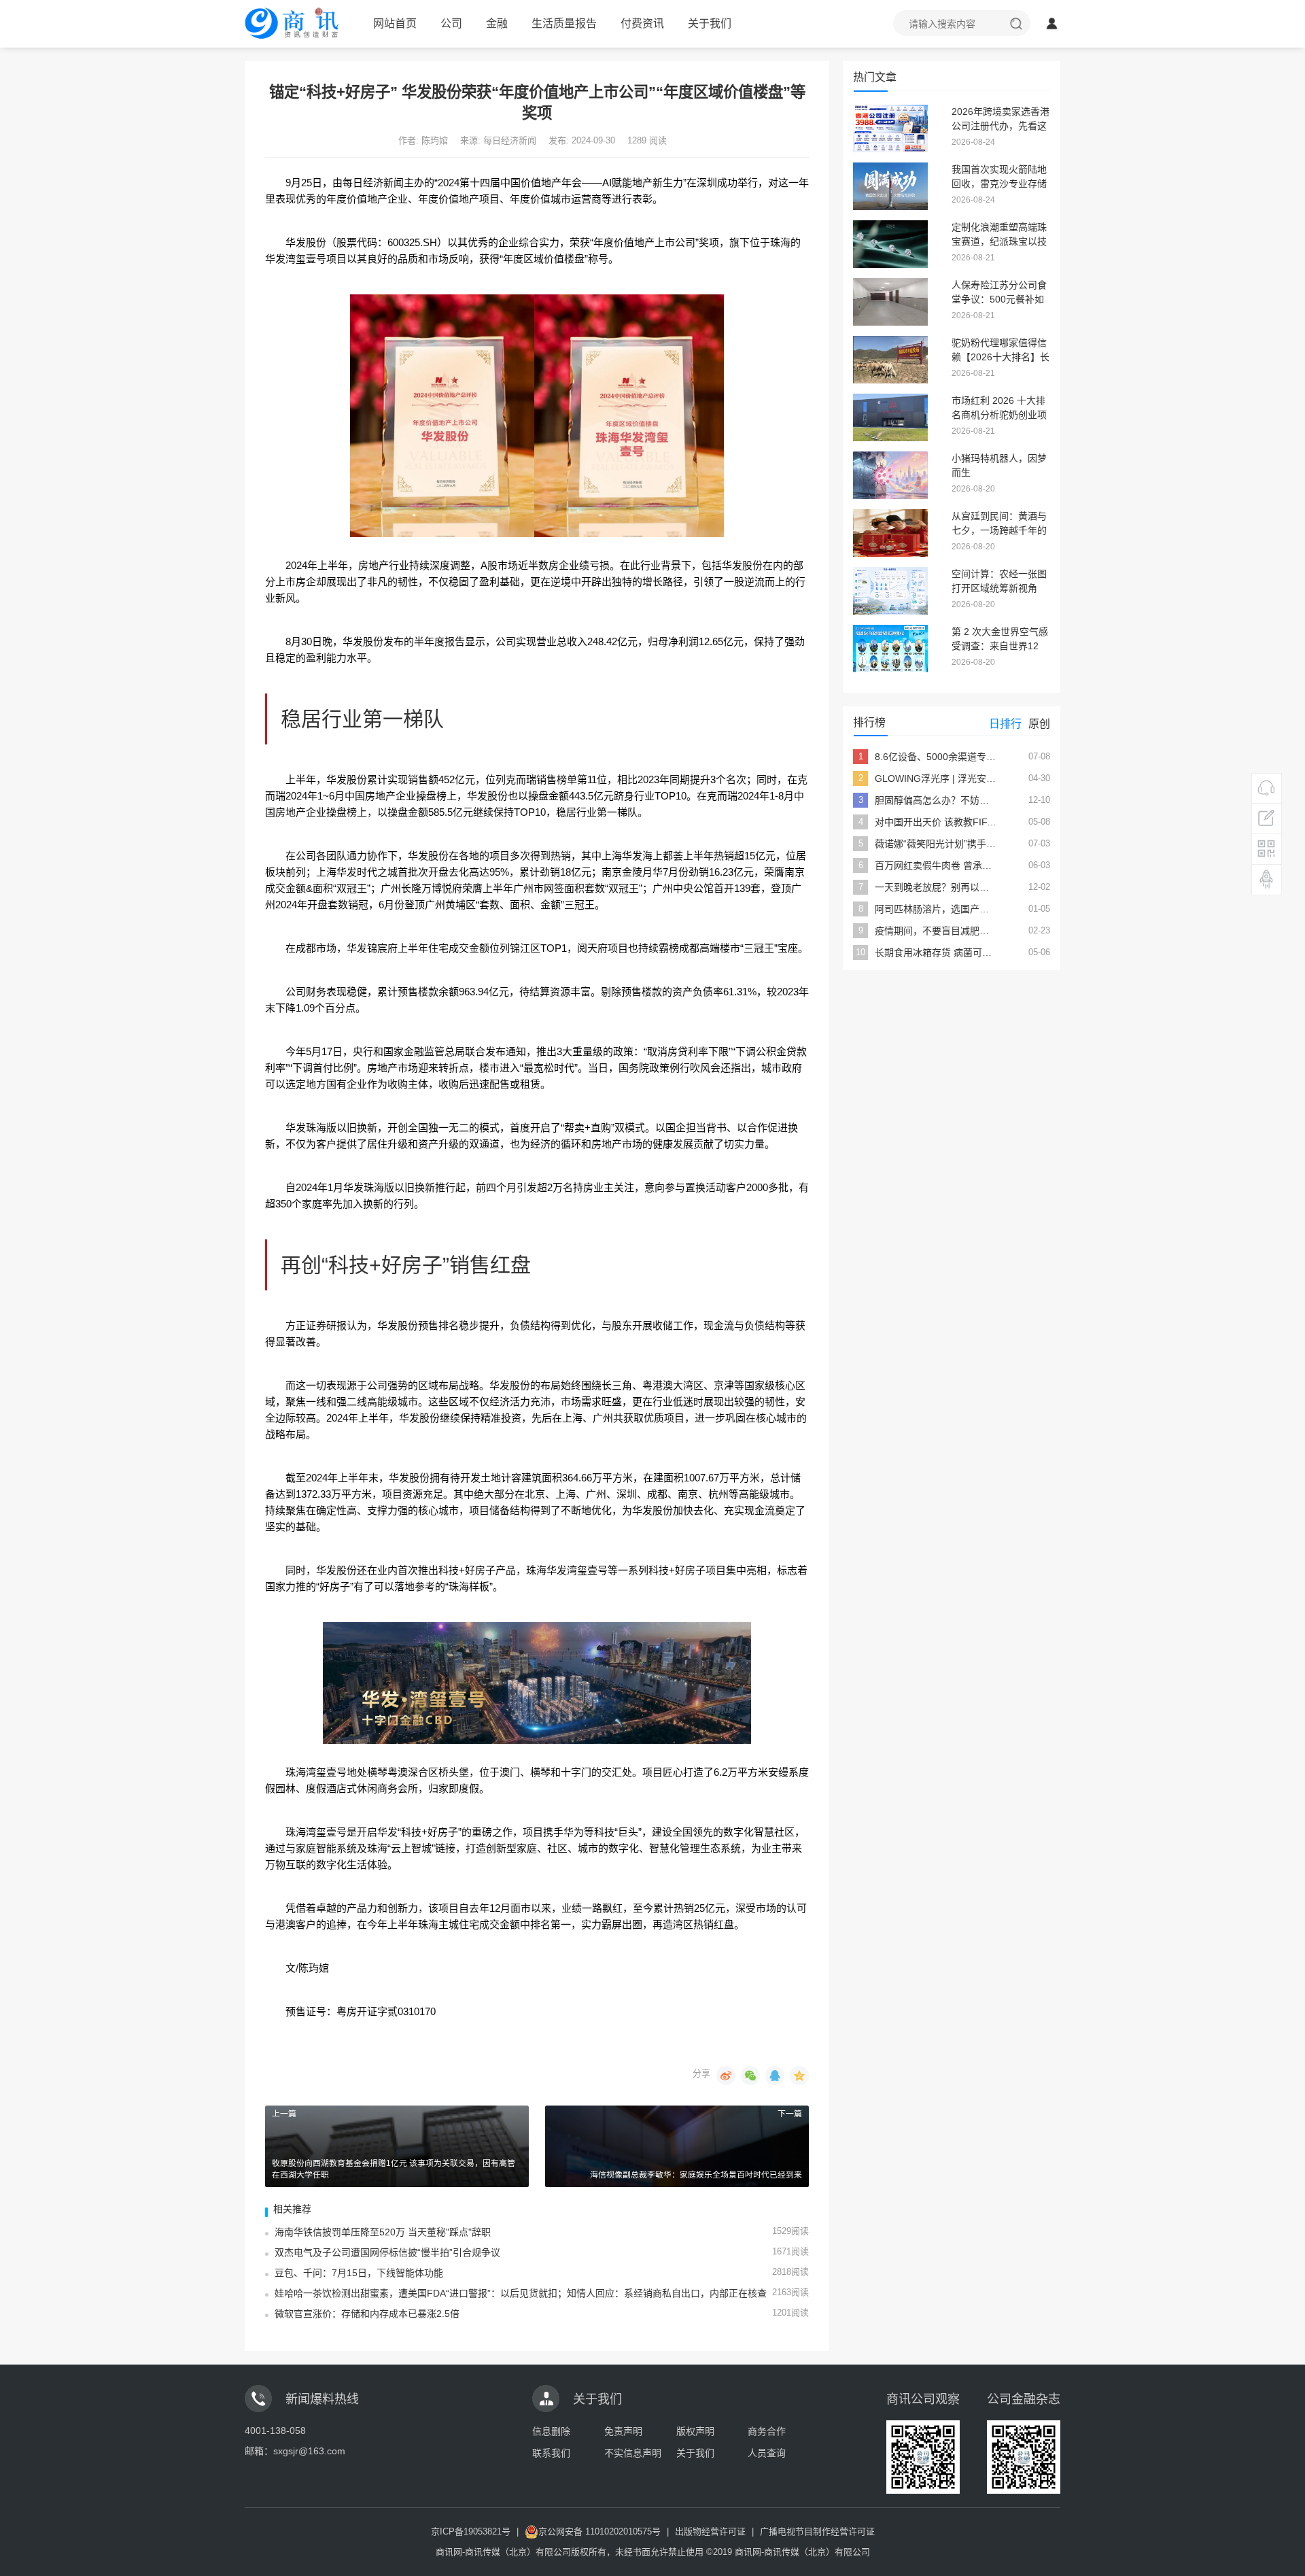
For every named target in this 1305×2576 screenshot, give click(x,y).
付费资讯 (642, 23)
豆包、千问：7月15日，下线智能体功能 (359, 2273)
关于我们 (710, 23)
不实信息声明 (633, 2453)
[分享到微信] (750, 2076)
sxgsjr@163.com (309, 2451)
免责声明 (623, 2431)
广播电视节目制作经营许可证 (817, 2531)
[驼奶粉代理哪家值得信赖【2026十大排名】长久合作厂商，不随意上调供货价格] (890, 358)
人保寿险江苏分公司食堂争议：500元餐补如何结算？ (999, 299)
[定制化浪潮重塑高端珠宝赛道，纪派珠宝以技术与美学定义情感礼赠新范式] (890, 243)
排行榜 (869, 722)
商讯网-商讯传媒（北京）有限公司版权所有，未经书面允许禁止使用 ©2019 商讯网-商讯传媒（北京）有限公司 (653, 2552)
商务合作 (767, 2431)
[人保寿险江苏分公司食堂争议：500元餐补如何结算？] (890, 300)
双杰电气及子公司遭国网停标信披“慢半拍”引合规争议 (387, 2252)
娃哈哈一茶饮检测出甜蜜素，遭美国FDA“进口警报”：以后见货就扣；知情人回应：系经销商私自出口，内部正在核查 (521, 2293)
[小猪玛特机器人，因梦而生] (890, 474)
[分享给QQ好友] (775, 2076)
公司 (451, 23)
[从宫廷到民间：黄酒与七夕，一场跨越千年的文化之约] (890, 532)
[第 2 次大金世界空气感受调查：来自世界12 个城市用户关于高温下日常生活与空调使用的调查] (890, 647)
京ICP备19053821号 (471, 2531)
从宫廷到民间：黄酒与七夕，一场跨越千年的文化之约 (999, 530)
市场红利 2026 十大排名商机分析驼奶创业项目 (999, 415)
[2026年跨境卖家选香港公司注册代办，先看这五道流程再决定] (890, 127)
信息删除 (551, 2431)
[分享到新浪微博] (726, 2076)
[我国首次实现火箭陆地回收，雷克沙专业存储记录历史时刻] (890, 185)
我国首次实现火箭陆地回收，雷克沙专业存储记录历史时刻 (999, 184)
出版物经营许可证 (710, 2531)
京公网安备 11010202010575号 (599, 2531)
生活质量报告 (564, 23)
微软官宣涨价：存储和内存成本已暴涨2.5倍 (367, 2314)
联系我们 (551, 2453)
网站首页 (395, 23)
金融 (497, 23)
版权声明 (695, 2431)
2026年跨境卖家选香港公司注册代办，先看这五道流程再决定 (1000, 126)
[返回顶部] (1267, 879)
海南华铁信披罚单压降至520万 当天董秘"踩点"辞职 (383, 2232)
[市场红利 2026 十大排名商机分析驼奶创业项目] (890, 416)
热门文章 (875, 77)
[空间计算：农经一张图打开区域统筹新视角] (890, 589)
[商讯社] (294, 19)
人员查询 (767, 2453)
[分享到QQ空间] (799, 2076)
